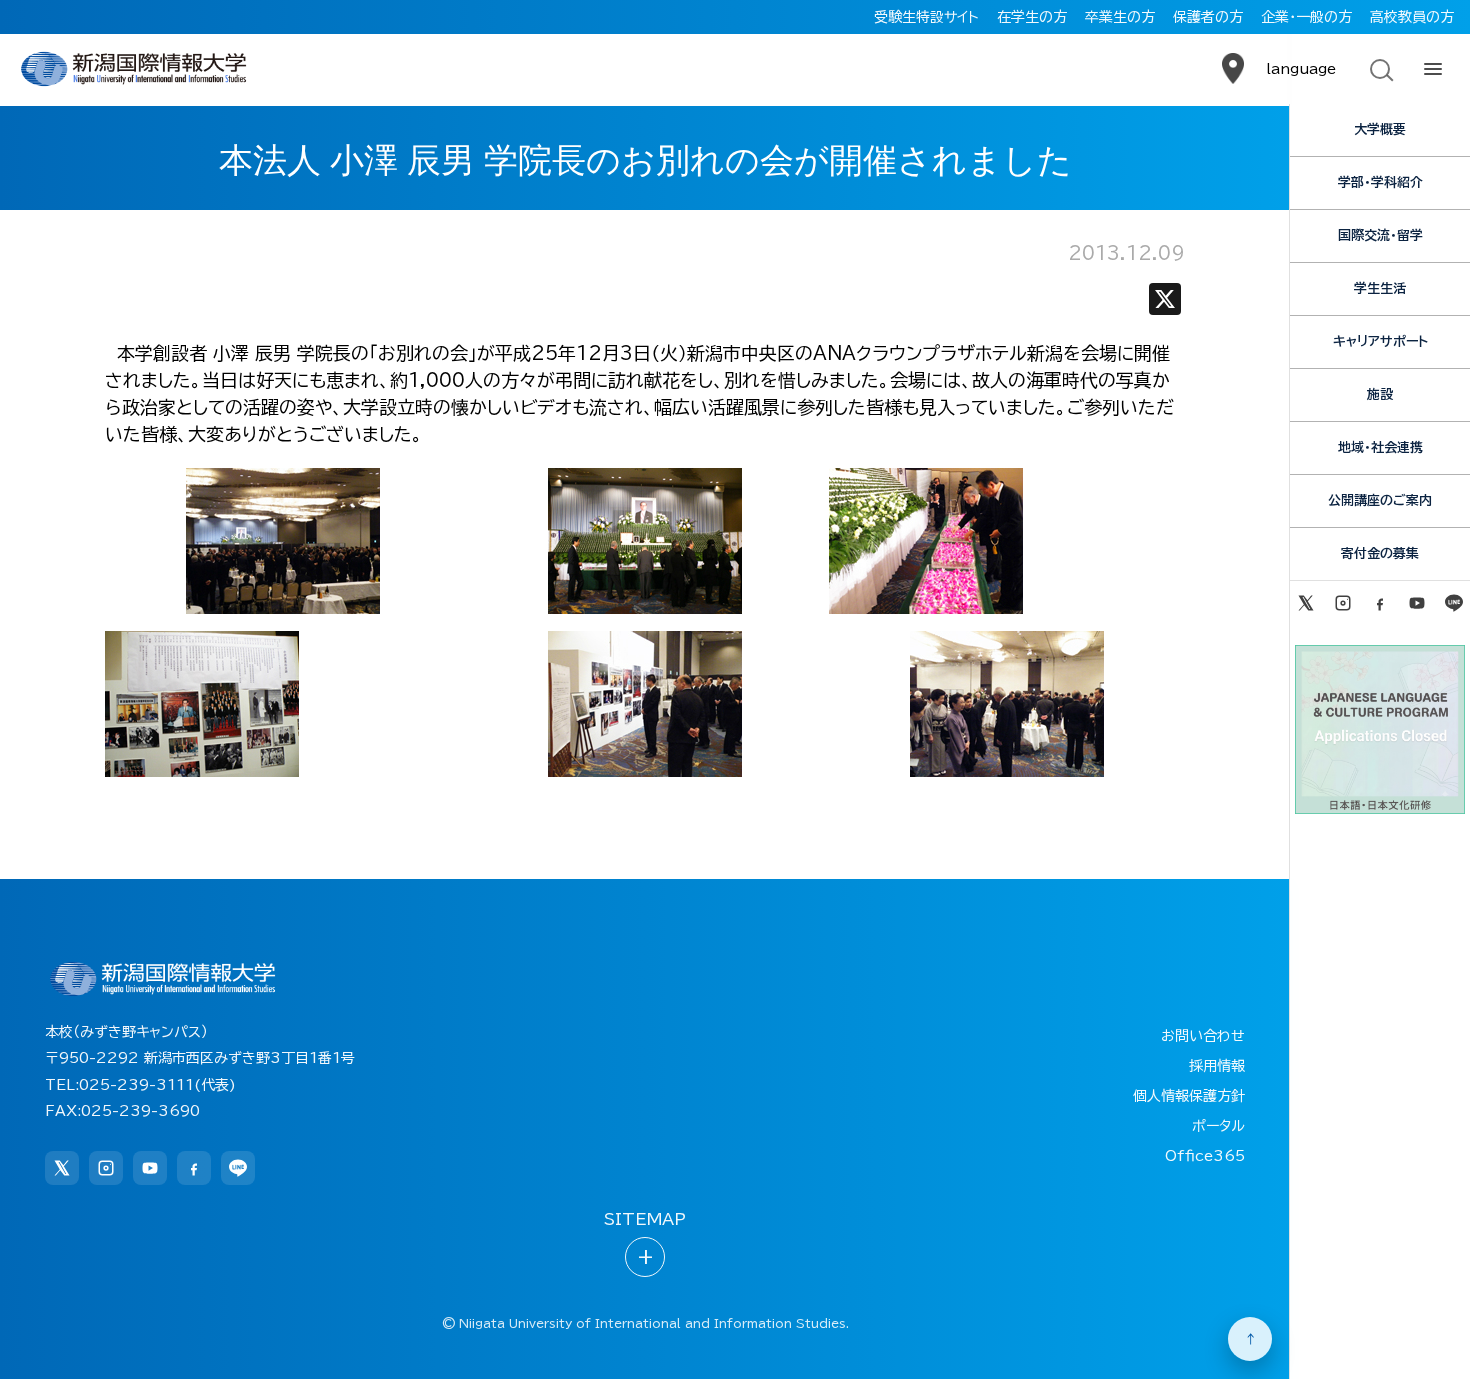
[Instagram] (1342, 603)
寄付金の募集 (1380, 553)
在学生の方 (1032, 17)
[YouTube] (1417, 603)
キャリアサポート (1380, 341)
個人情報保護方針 (1189, 1096)
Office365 (1205, 1156)
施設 (1380, 394)
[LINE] (1454, 603)
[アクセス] (1233, 69)
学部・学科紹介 (1380, 182)
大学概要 (1380, 129)
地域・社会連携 (1380, 447)
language (1301, 69)
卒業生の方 (1120, 17)
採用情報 (1217, 1066)
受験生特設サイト (926, 17)
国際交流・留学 (1380, 235)
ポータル (1218, 1126)
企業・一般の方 (1306, 17)
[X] (1165, 303)
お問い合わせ (1203, 1036)
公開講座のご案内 (1380, 500)
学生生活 (1380, 288)
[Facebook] (1379, 603)
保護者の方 (1208, 17)
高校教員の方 (1412, 17)
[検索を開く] (1380, 69)
